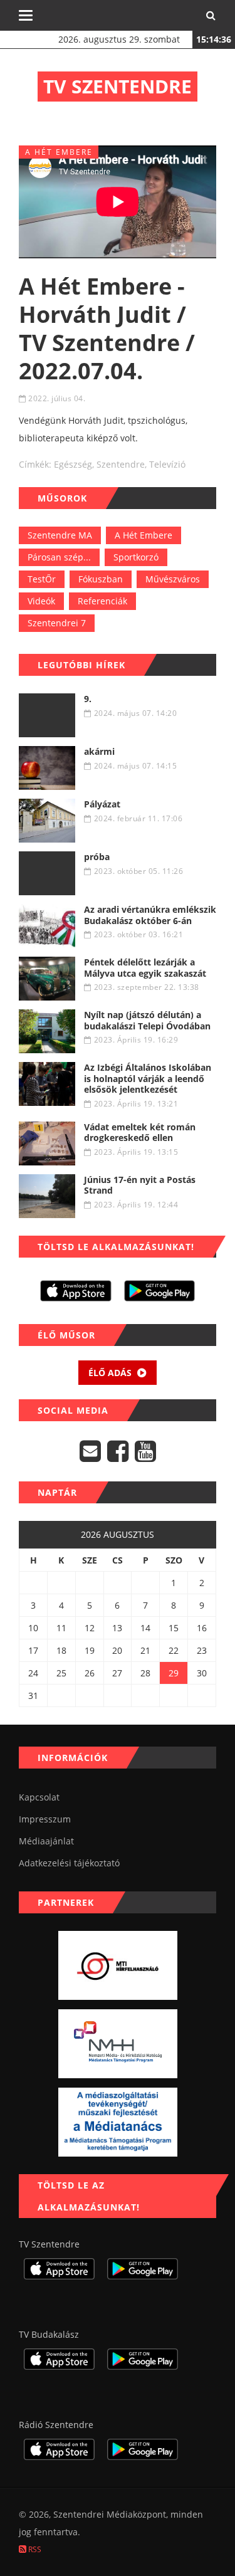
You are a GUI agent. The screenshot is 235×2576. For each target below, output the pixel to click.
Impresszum (45, 1819)
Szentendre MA (60, 535)
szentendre (121, 464)
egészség (73, 464)
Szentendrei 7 (57, 623)
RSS (34, 2549)
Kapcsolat (39, 1797)
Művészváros (173, 579)
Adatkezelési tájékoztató (69, 1863)
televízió (167, 464)
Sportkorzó (136, 557)
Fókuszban (101, 579)
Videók (41, 601)
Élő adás (111, 1373)
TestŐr (42, 579)
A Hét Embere (144, 535)
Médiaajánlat (46, 1841)
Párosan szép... (59, 557)
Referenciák (102, 601)
